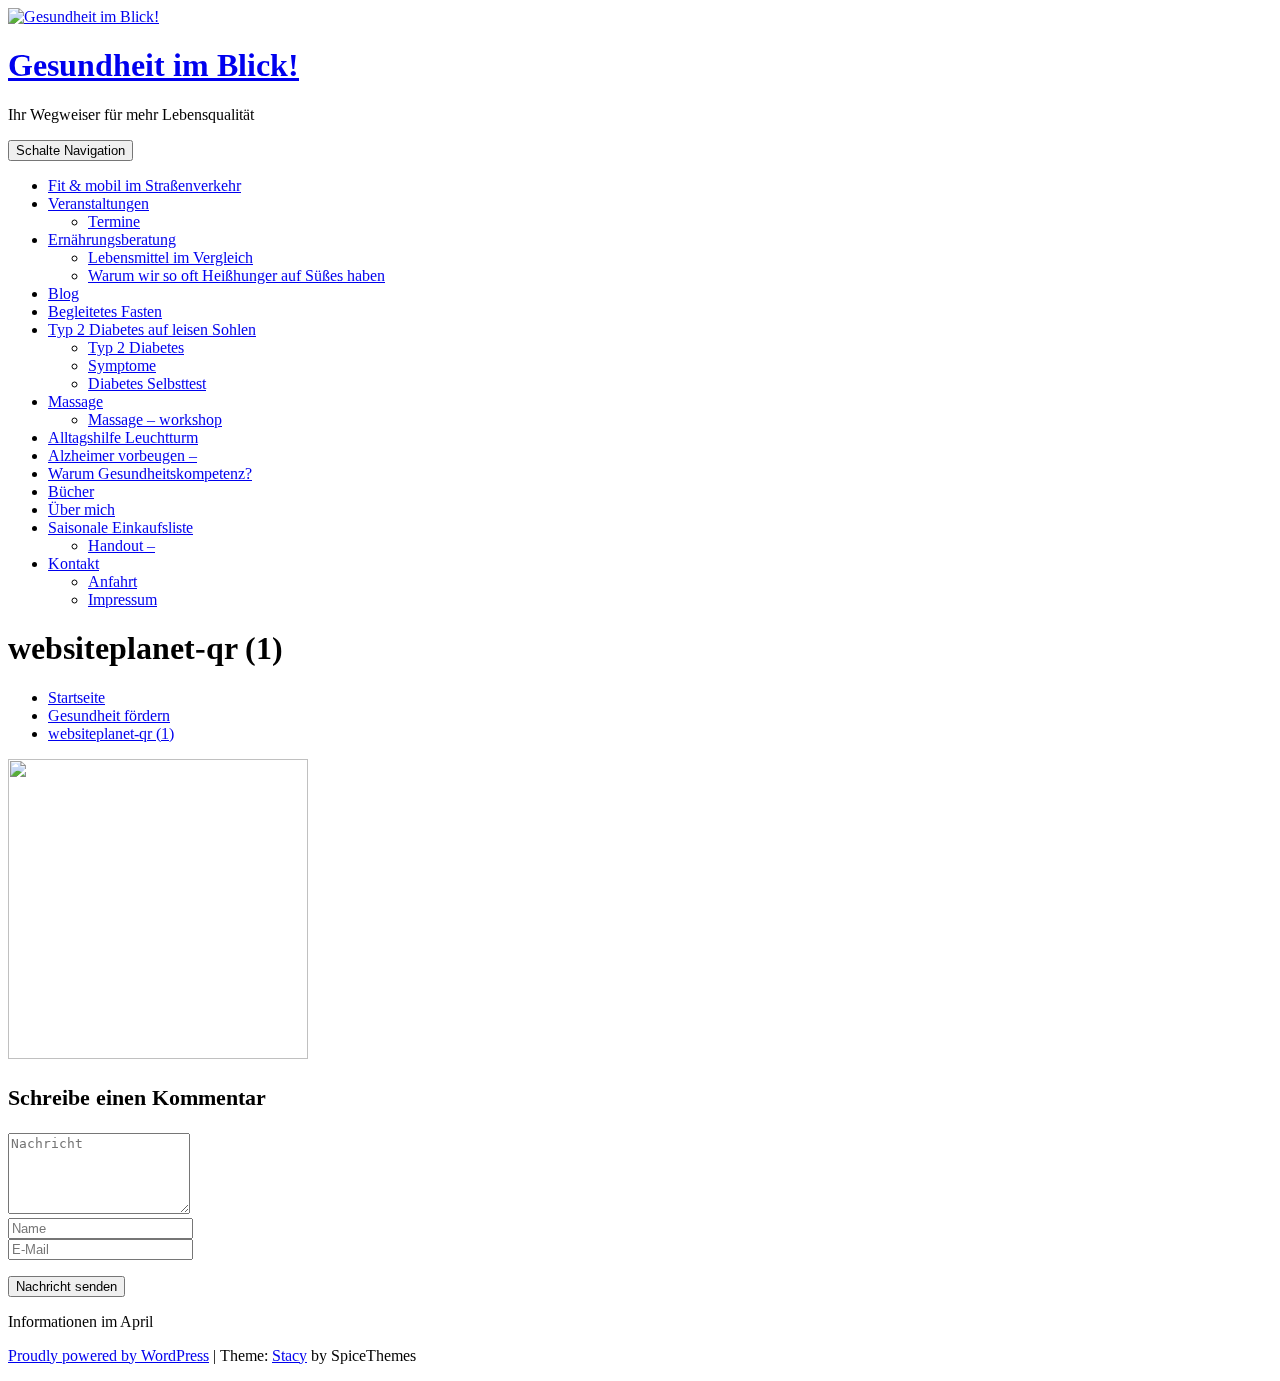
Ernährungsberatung (112, 239)
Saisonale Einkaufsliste (120, 527)
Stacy (289, 1355)
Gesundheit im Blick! (153, 65)
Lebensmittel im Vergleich (170, 257)
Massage (75, 401)
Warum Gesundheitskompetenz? (150, 473)
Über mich (81, 509)
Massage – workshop (155, 419)
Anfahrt (112, 581)
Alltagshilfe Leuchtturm (123, 437)
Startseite (76, 697)
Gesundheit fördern (109, 715)
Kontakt (73, 563)
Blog (63, 293)
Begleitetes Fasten (105, 311)
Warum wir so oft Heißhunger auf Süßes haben (236, 275)
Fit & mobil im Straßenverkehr (144, 185)
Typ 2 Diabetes (136, 347)
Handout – (121, 545)
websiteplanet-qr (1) (111, 733)
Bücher (71, 491)
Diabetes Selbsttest (147, 383)
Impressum (122, 599)
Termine (114, 221)
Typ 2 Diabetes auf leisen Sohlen (152, 329)
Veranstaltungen (98, 203)
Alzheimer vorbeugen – (122, 455)
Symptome (122, 365)
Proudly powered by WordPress (108, 1355)
